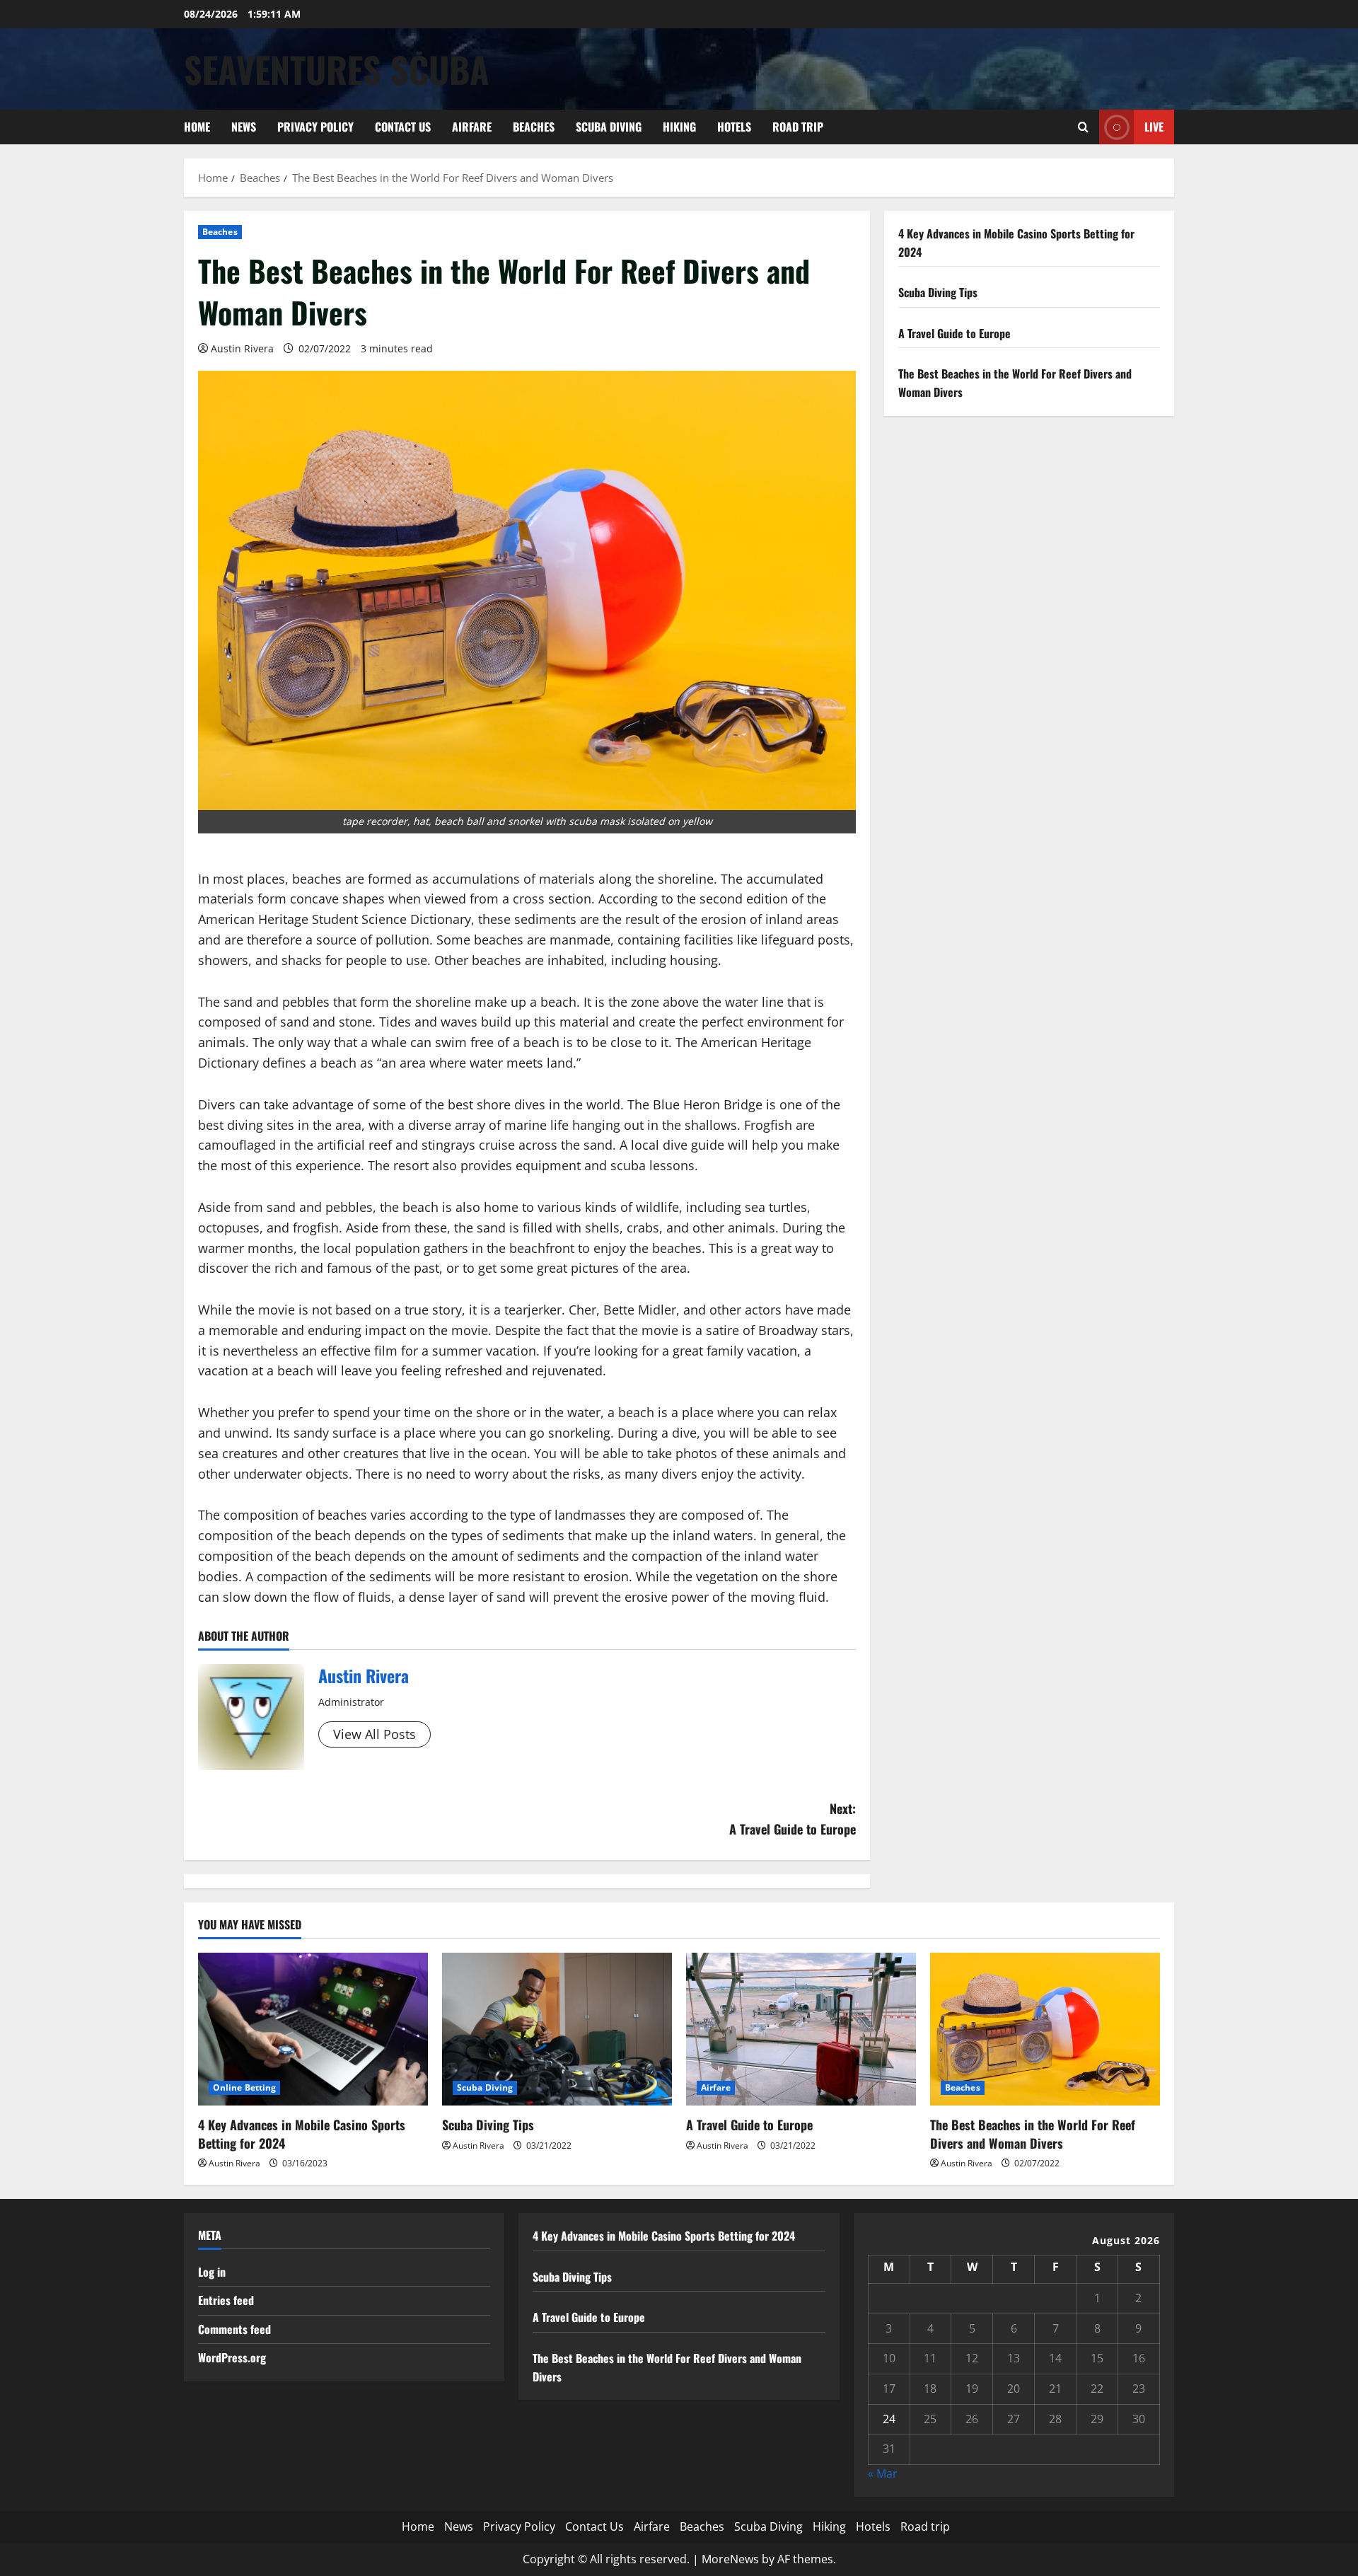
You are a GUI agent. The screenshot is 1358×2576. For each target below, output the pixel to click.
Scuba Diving (609, 127)
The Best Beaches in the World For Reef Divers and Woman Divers (1033, 2133)
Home (197, 127)
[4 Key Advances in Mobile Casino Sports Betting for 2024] (313, 2029)
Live (1154, 127)
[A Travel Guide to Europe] (801, 2029)
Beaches (534, 127)
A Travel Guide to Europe (954, 333)
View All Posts (375, 1734)
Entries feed (226, 2300)
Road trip (798, 127)
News (244, 127)
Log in (212, 2272)
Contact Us (403, 127)
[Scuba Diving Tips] (557, 2029)
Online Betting (244, 2087)
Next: (793, 1819)
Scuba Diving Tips (938, 292)
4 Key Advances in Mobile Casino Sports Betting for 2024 (302, 2133)
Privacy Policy (315, 127)
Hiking (679, 127)
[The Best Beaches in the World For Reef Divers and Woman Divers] (1045, 2029)
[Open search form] (1083, 127)
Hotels (734, 127)
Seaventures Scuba (337, 69)
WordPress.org (232, 2357)
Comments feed (234, 2329)
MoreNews (730, 2559)
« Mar (883, 2473)
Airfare (472, 127)
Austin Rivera (242, 348)
